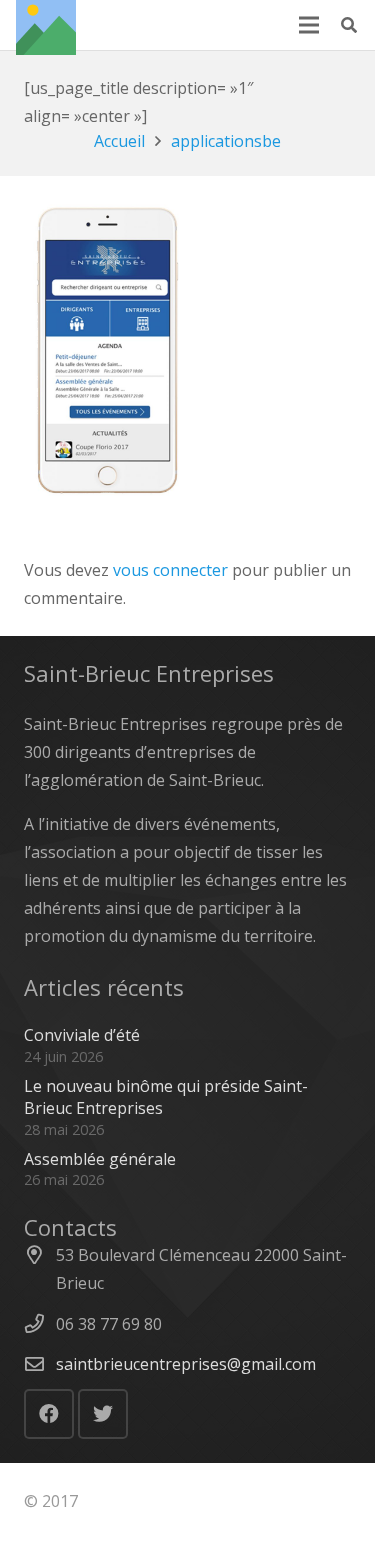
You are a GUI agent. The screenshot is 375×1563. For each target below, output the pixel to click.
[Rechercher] (349, 25)
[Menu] (309, 25)
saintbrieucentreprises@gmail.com (186, 1364)
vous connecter (170, 570)
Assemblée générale (100, 1159)
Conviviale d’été (82, 1035)
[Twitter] (103, 1414)
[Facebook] (49, 1414)
